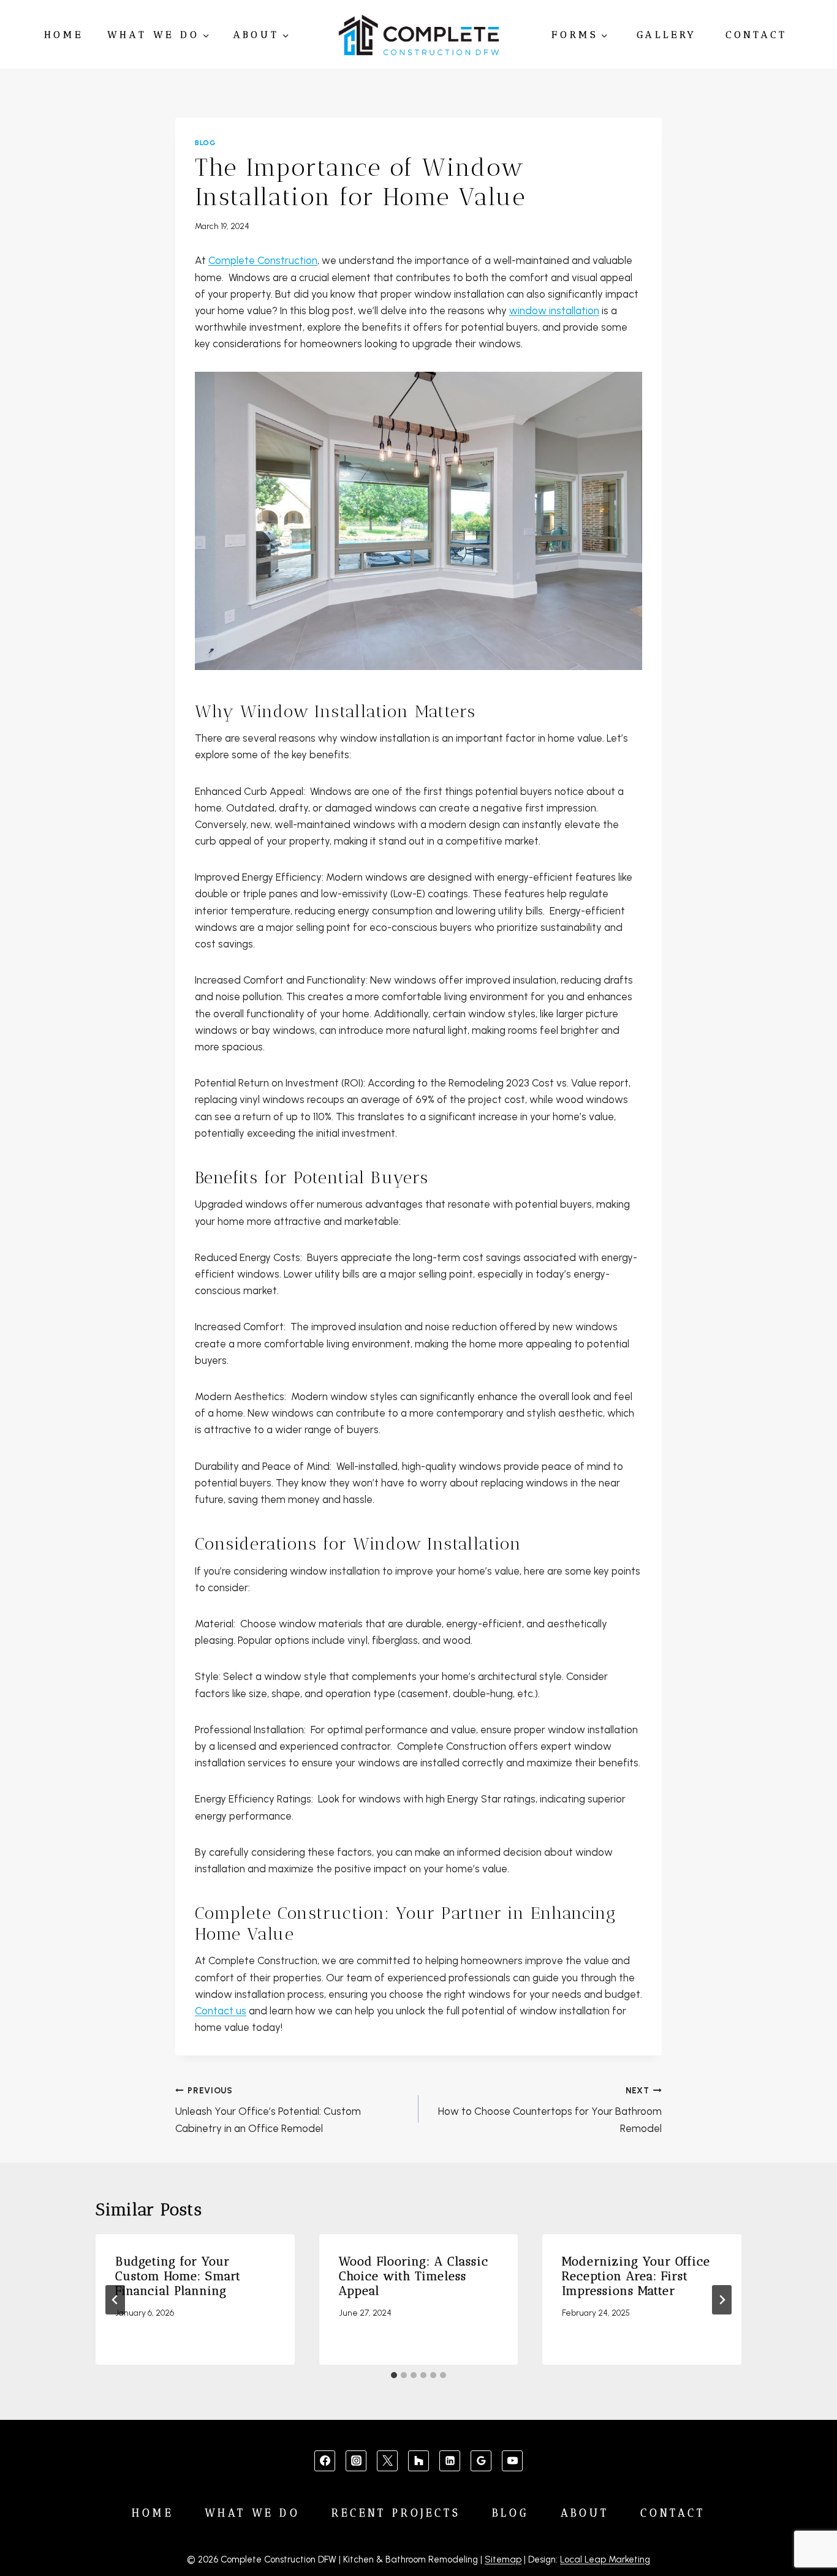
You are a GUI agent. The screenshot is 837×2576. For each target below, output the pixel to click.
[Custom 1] (418, 2461)
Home (64, 35)
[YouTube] (512, 2461)
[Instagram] (356, 2461)
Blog (205, 143)
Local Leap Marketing (605, 2559)
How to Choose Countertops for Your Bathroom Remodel (550, 2110)
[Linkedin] (450, 2461)
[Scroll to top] (807, 2528)
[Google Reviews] (481, 2461)
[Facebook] (325, 2461)
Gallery (667, 35)
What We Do (252, 2513)
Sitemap (503, 2559)
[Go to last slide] (115, 2300)
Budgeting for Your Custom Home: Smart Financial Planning (178, 2276)
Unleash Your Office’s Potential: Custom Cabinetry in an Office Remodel (268, 2110)
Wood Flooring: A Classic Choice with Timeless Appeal (414, 2276)
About (585, 2513)
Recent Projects (396, 2513)
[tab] (394, 2375)
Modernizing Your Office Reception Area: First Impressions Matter (636, 2276)
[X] (387, 2461)
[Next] (722, 2300)
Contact (756, 35)
